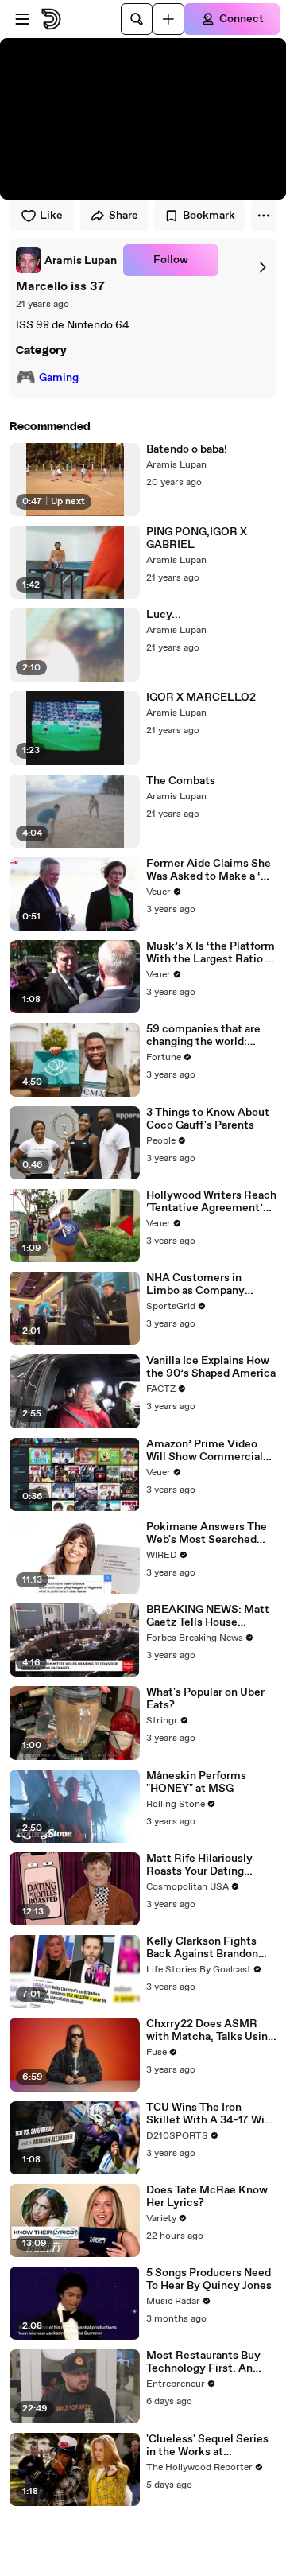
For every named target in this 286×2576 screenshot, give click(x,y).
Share (124, 216)
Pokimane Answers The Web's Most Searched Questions (207, 1533)
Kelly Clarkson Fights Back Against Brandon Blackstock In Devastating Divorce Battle (202, 1948)
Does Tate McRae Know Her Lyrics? (207, 2197)
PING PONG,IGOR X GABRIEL (197, 538)
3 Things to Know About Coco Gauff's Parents (208, 1119)
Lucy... (164, 615)
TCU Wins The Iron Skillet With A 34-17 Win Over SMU (209, 2114)
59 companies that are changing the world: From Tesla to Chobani (203, 1035)
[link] (66, 260)
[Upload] (168, 19)
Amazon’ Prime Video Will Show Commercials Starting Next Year (207, 1451)
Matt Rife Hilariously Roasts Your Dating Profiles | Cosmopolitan (206, 1865)
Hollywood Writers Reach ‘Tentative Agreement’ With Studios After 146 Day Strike (211, 1202)
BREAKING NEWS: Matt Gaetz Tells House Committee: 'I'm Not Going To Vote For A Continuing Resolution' (208, 1616)
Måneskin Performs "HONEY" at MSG (196, 1782)
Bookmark (209, 216)
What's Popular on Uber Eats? (205, 1699)
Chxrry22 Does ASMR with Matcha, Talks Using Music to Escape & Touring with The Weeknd (211, 2030)
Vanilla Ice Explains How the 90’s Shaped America (211, 1367)
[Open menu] (22, 19)
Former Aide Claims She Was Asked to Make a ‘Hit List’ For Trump (211, 870)
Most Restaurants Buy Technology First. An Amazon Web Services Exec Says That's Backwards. (204, 2362)
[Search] (137, 19)
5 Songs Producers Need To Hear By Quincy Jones (209, 2279)
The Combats (181, 781)
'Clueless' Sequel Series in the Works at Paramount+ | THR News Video (209, 2446)
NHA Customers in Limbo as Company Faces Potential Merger (207, 1284)
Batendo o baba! (187, 449)
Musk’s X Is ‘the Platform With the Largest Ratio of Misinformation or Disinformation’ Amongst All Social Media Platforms (211, 953)
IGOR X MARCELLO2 (201, 697)
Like (51, 216)
